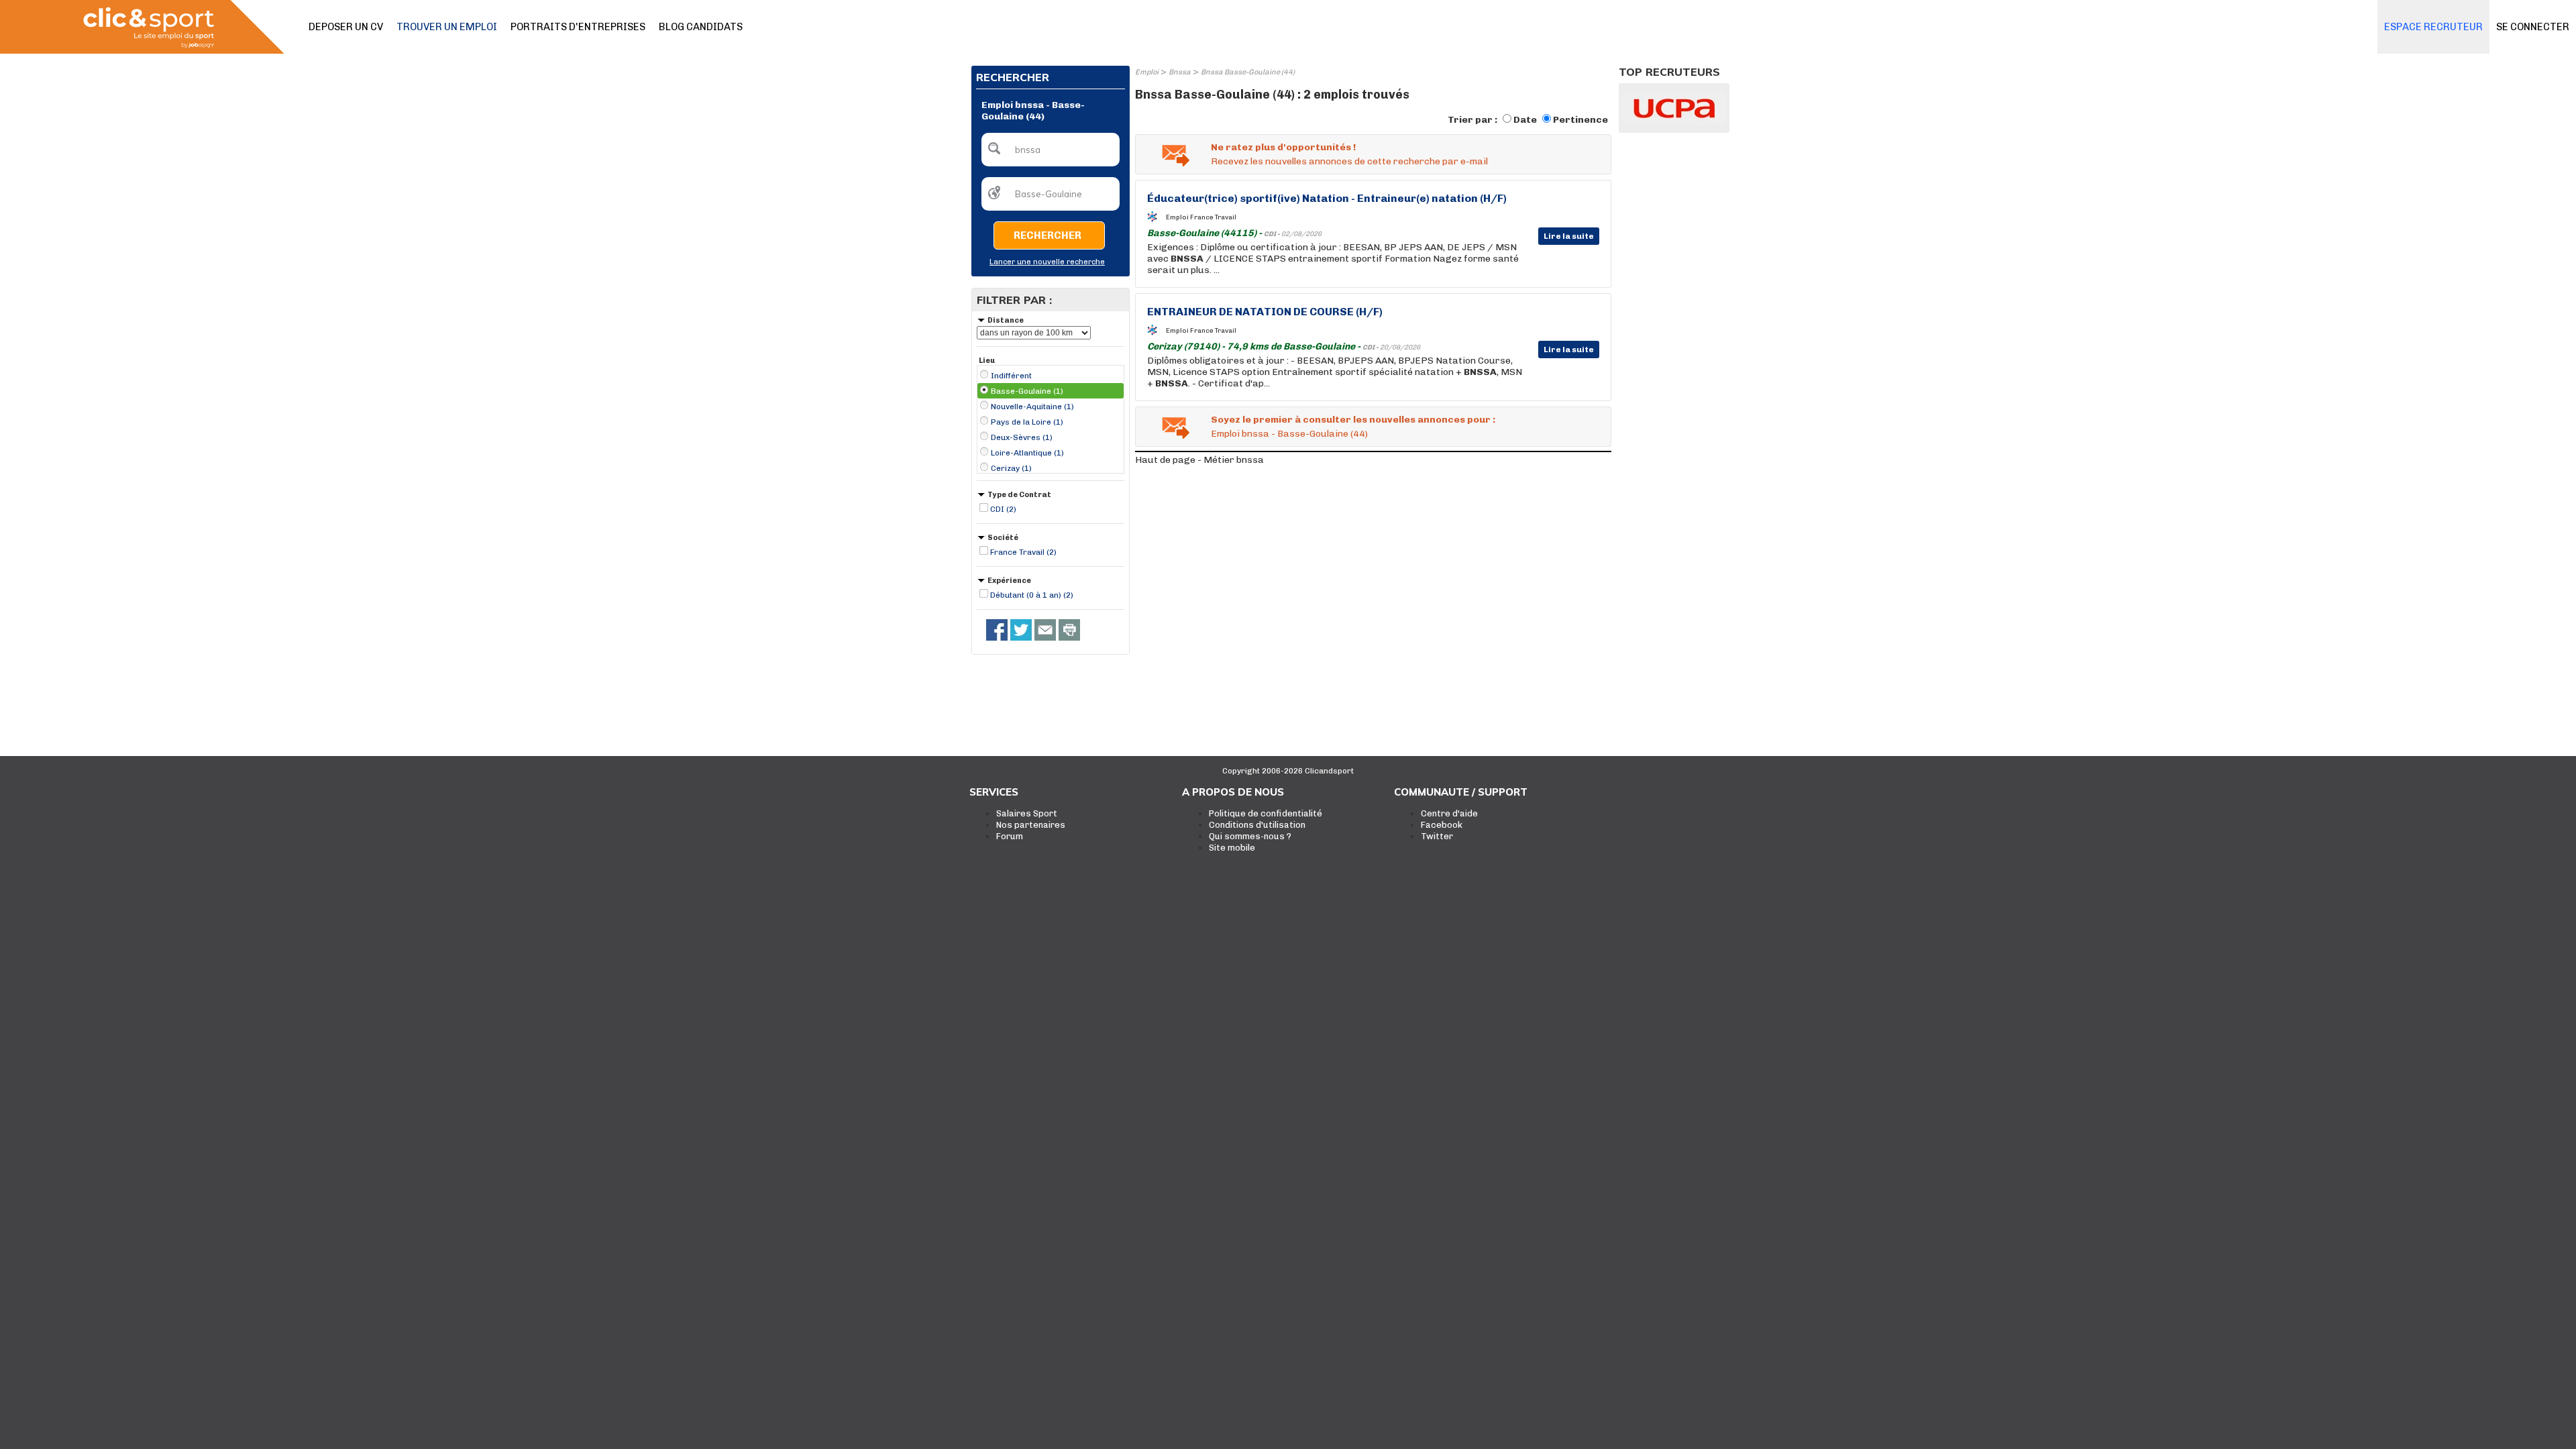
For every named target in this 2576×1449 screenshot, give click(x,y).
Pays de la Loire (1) (1027, 422)
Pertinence (1580, 120)
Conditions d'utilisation (1257, 825)
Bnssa (1180, 72)
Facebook (1442, 825)
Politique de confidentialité (1266, 813)
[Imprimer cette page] (1069, 630)
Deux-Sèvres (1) (1022, 437)
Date (1525, 120)
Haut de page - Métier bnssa (1199, 460)
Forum (1010, 836)
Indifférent (1011, 376)
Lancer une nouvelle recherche (1047, 262)
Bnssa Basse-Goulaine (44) (1248, 72)
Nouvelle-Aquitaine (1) (1032, 407)
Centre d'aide (1449, 813)
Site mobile (1232, 848)
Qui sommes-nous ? (1250, 836)
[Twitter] (1021, 630)
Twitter (1437, 836)
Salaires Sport (1027, 813)
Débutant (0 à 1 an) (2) (1032, 595)
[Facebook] (997, 630)
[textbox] (1051, 150)
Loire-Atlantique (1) (1027, 453)
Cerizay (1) (1011, 468)
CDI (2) (1003, 509)
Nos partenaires (1031, 825)
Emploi (1147, 72)
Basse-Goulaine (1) (1027, 391)
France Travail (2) (1023, 552)
